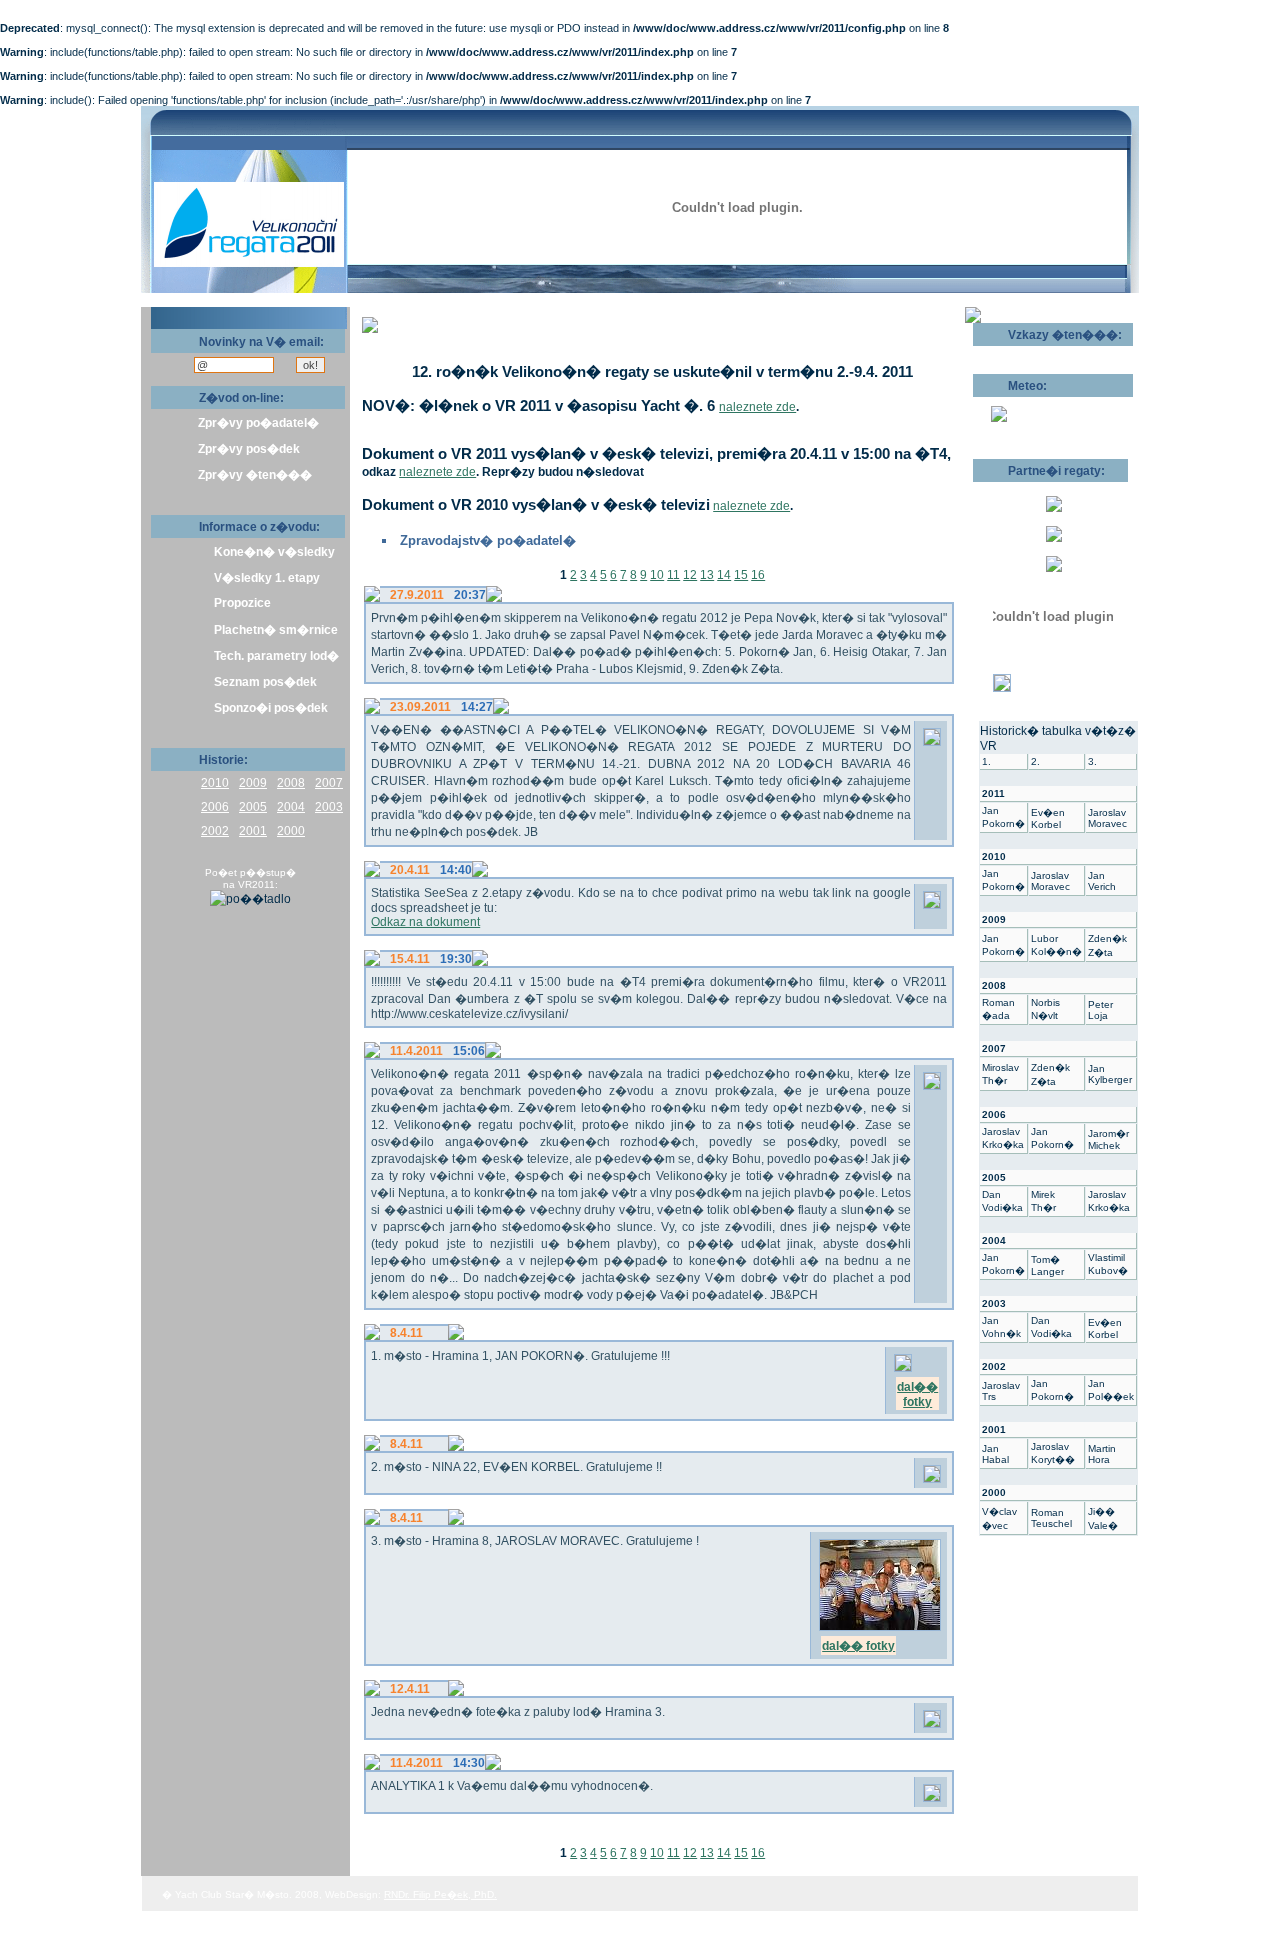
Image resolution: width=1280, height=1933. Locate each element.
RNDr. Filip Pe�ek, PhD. (440, 1894)
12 (690, 575)
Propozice (242, 603)
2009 (253, 783)
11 (673, 575)
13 (707, 575)
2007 (329, 783)
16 (758, 575)
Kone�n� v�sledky (274, 552)
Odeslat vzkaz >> (1037, 353)
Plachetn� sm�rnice (276, 630)
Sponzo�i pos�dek (271, 708)
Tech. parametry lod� (276, 656)
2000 (291, 831)
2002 (215, 831)
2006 (215, 807)
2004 (291, 807)
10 (657, 575)
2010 (215, 783)
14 (724, 575)
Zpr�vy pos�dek (249, 449)
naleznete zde (757, 407)
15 (741, 575)
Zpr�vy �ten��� (255, 475)
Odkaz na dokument (425, 922)
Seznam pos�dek (265, 682)
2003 (329, 807)
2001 (253, 831)
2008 (291, 783)
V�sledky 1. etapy (267, 578)
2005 (253, 807)
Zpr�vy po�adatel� (258, 423)
